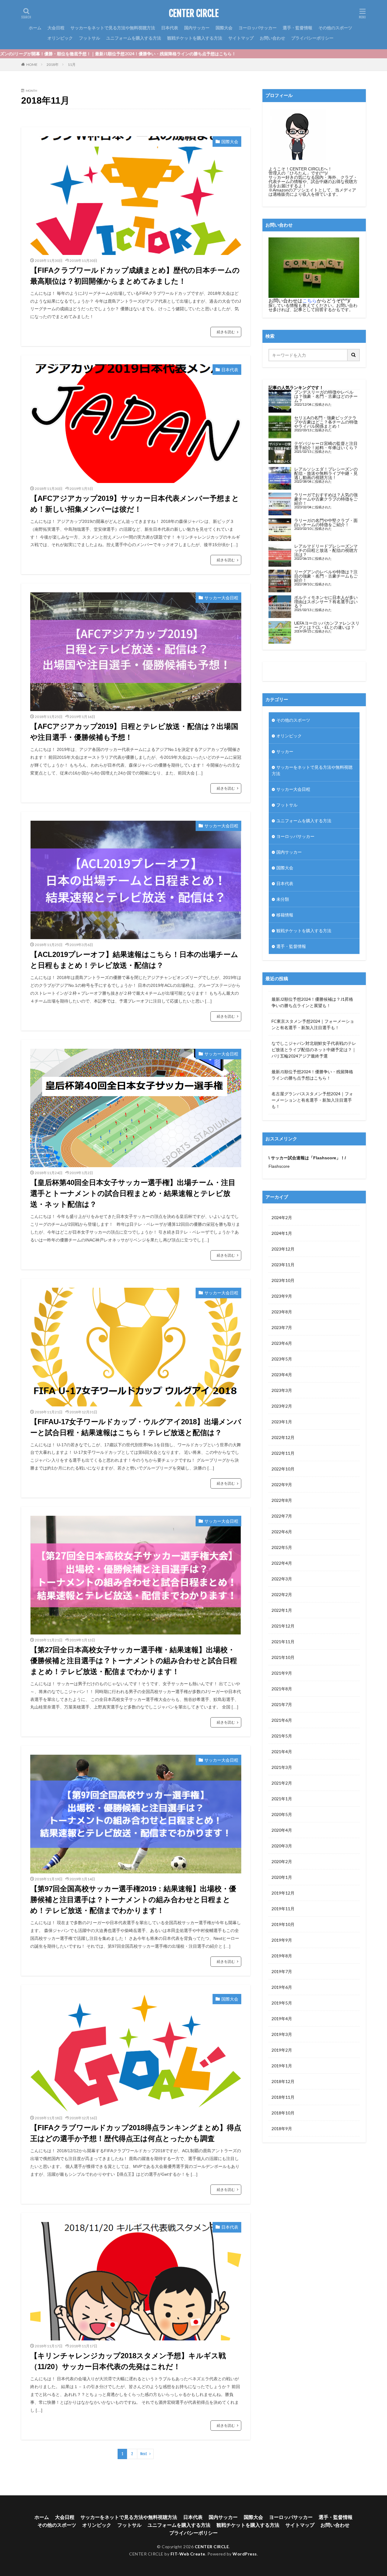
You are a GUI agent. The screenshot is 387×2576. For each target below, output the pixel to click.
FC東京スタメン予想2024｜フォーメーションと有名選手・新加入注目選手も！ (313, 1024)
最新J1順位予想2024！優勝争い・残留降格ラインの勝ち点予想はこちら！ (312, 1075)
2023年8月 (282, 1312)
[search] (354, 355)
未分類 (283, 899)
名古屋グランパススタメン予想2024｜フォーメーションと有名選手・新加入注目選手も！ (312, 1100)
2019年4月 (282, 2019)
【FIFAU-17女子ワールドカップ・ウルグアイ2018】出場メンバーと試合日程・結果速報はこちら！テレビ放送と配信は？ (136, 1427)
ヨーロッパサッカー (258, 28)
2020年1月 (282, 1877)
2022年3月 (282, 1579)
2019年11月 (283, 1909)
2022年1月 (282, 1610)
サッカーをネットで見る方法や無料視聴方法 (113, 28)
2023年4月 (282, 1375)
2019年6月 (282, 1987)
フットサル (89, 38)
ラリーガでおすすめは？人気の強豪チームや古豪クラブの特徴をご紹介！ (326, 499)
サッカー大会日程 (221, 598)
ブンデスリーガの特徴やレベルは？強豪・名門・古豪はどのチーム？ (326, 396)
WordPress (245, 2554)
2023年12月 (283, 1249)
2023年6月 (282, 1343)
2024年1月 (282, 1233)
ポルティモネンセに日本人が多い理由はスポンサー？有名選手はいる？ (326, 602)
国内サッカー (197, 28)
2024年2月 (282, 1217)
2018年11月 (283, 2097)
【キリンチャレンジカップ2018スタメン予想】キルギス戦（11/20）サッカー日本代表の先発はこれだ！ (128, 2361)
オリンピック (60, 38)
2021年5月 (282, 1736)
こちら (310, 301)
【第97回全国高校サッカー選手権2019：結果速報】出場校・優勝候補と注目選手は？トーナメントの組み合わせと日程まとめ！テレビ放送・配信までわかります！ (133, 1900)
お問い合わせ (272, 38)
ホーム (35, 28)
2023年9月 (282, 1296)
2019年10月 (283, 1924)
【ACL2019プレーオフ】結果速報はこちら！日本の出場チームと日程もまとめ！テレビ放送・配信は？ (134, 960)
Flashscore (279, 1166)
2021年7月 (282, 1704)
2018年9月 (282, 2128)
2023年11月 (283, 1265)
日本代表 (170, 28)
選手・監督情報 (298, 28)
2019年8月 (282, 1956)
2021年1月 (282, 1799)
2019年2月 (282, 2050)
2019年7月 (282, 1971)
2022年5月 (282, 1547)
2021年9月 (282, 1673)
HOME (32, 64)
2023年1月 (282, 1422)
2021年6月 (282, 1720)
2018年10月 (283, 2113)
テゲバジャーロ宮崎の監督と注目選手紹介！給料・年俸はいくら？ (326, 445)
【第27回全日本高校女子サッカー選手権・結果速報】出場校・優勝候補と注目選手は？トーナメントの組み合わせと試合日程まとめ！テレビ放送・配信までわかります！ (134, 1661)
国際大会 (224, 28)
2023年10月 (283, 1280)
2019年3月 (282, 2034)
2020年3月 (282, 1846)
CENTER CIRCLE (194, 14)
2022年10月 (283, 1469)
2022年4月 (282, 1563)
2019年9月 (282, 1940)
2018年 (53, 64)
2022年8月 (282, 1500)
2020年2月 (282, 1861)
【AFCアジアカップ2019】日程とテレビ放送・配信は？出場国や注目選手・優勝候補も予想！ (134, 732)
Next (144, 2454)
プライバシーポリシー (312, 38)
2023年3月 (282, 1390)
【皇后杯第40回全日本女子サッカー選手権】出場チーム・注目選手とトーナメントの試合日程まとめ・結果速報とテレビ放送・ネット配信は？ (133, 1193)
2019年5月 (282, 2003)
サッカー (285, 751)
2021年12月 (283, 1626)
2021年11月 (283, 1642)
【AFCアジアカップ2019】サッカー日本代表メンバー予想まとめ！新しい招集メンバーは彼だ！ (135, 504)
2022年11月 (283, 1453)
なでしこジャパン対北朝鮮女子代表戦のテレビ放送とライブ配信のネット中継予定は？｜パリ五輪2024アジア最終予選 (314, 1050)
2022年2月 (282, 1594)
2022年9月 (282, 1484)
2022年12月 (283, 1437)
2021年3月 (282, 1767)
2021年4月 (282, 1752)
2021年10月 (283, 1657)
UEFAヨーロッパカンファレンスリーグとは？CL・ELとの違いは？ (327, 625)
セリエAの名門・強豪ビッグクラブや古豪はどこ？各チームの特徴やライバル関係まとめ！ (326, 422)
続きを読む (226, 332)
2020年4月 (282, 1830)
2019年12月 (283, 1893)
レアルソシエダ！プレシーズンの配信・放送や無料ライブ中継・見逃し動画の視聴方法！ (326, 473)
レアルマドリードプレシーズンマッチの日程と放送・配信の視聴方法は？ (326, 550)
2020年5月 (282, 1814)
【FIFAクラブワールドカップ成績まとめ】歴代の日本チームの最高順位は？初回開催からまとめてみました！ (135, 276)
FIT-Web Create (188, 2554)
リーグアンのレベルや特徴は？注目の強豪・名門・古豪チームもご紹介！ (326, 576)
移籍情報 (285, 915)
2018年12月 (283, 2081)
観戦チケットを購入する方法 (195, 38)
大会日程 (56, 28)
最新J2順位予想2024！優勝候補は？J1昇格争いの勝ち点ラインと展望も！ (312, 1002)
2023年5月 (282, 1359)
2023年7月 (282, 1327)
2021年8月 (282, 1689)
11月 (72, 64)
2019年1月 (282, 2066)
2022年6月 (282, 1532)
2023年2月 (282, 1406)
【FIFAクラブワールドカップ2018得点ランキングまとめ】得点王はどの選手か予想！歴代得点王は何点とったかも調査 (136, 2133)
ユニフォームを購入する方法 (134, 38)
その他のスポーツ (335, 28)
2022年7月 (282, 1516)
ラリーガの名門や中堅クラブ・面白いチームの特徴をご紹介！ (326, 522)
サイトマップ (241, 38)
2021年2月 (282, 1783)
